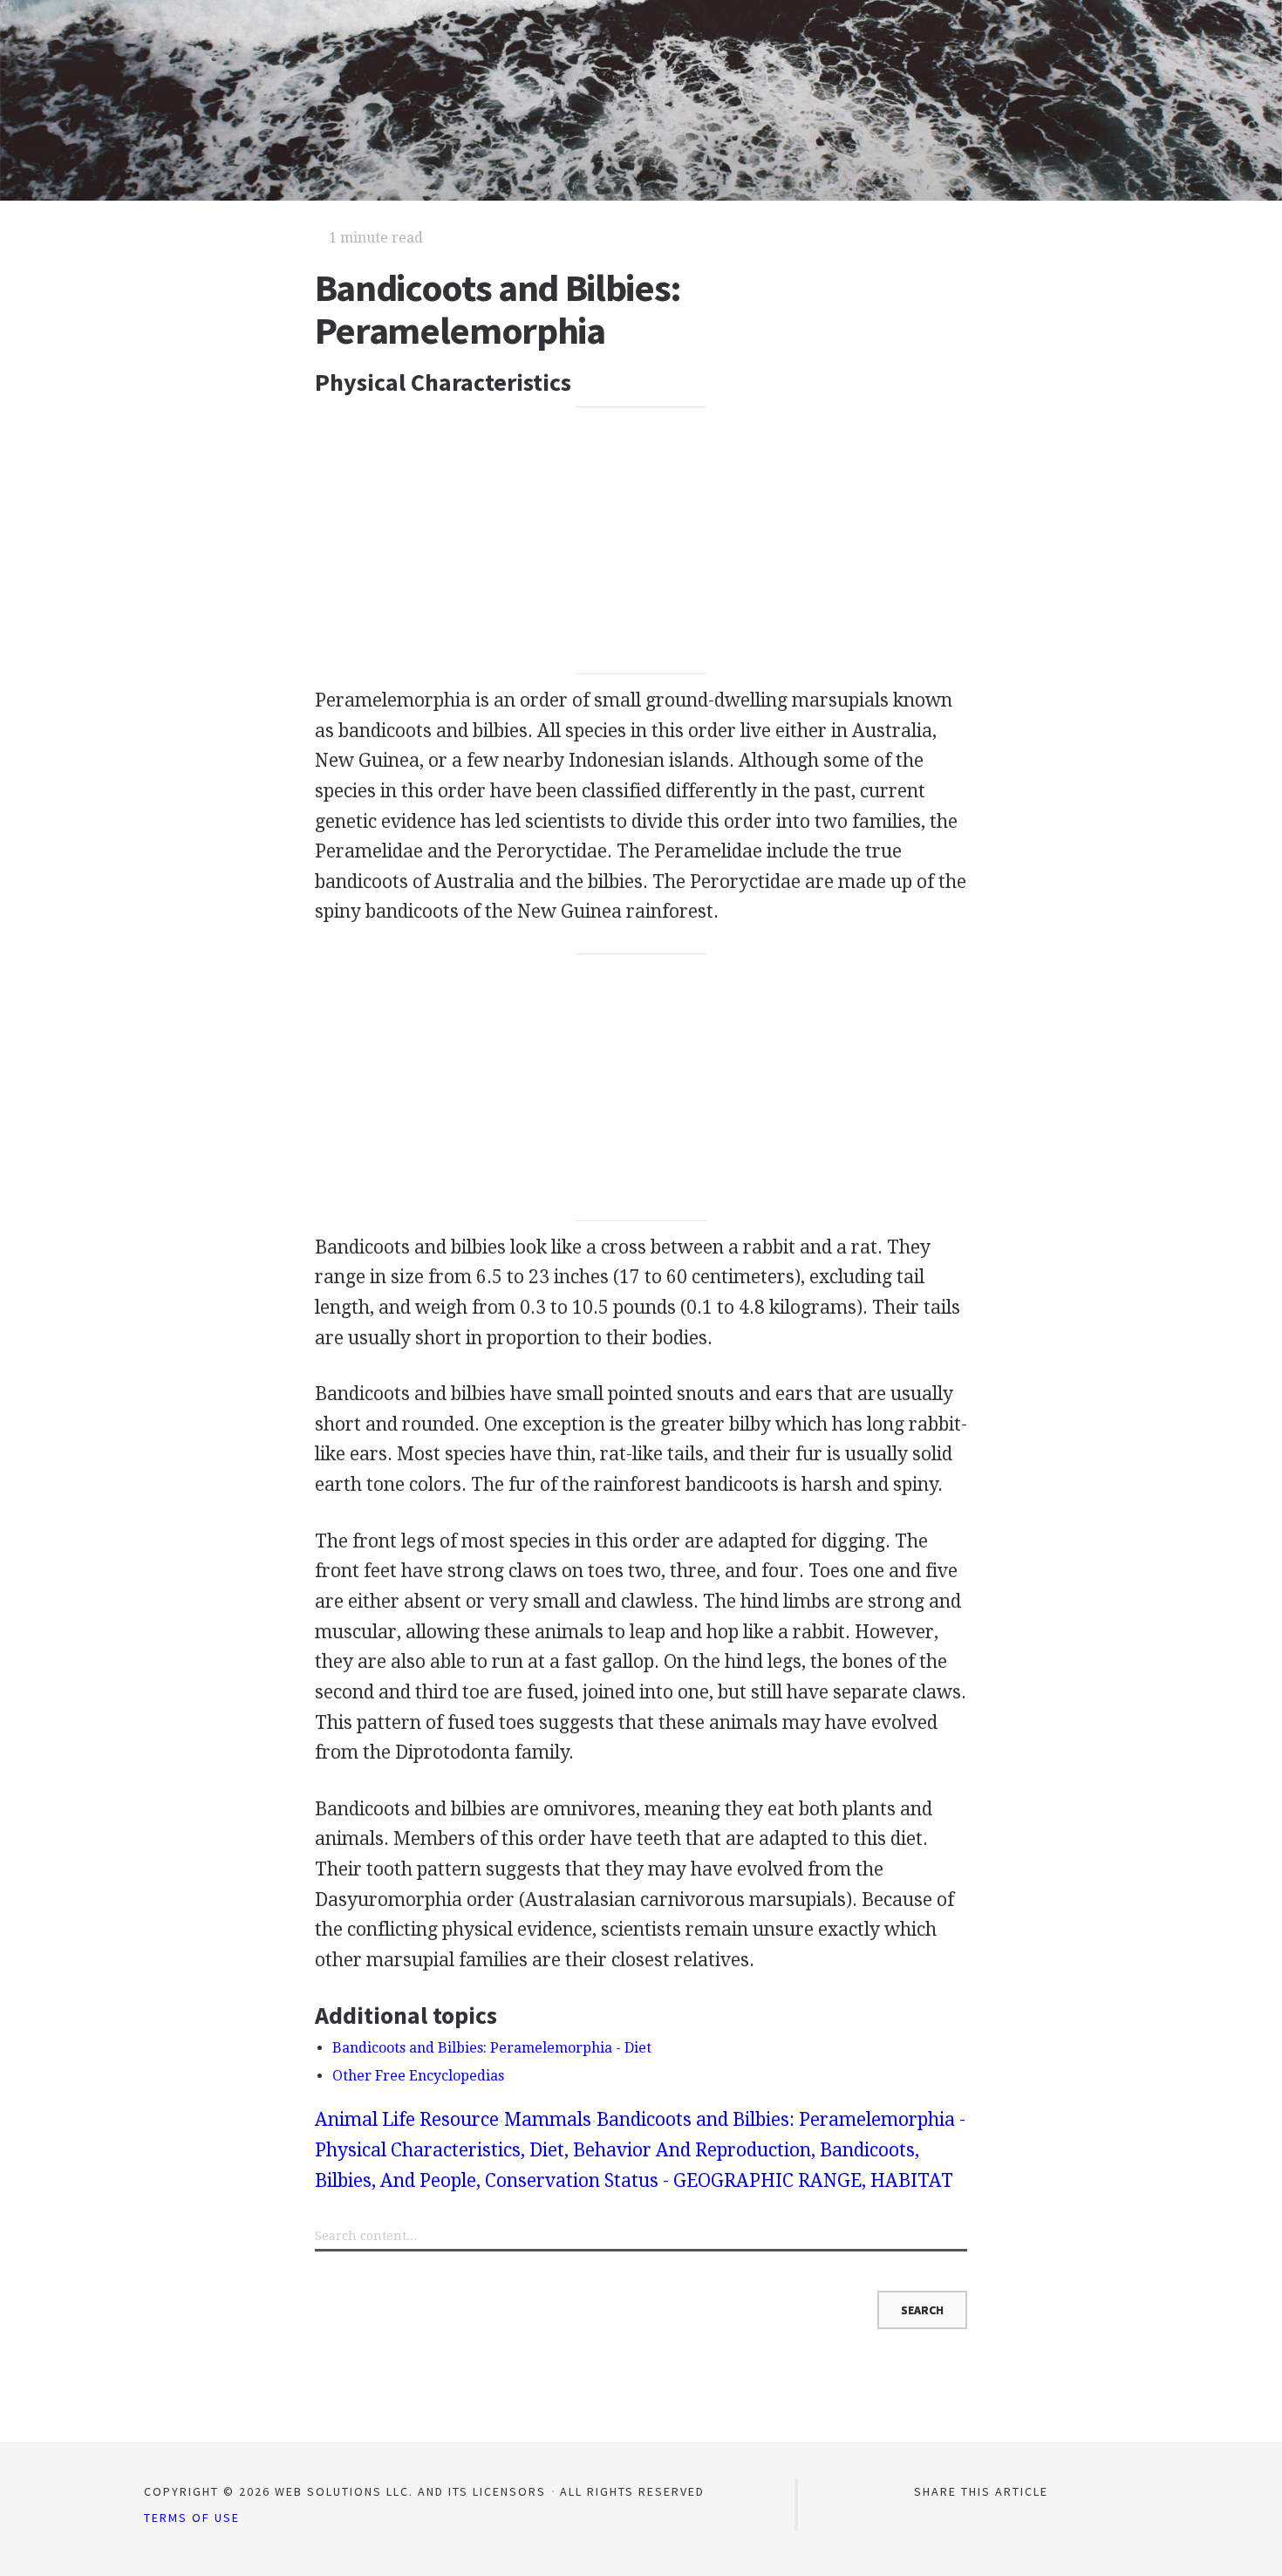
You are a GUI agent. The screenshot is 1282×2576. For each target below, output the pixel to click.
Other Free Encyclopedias (418, 2076)
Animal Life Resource (407, 2119)
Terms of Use (192, 2518)
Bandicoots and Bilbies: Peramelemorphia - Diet (492, 2048)
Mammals (548, 2119)
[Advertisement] (641, 541)
